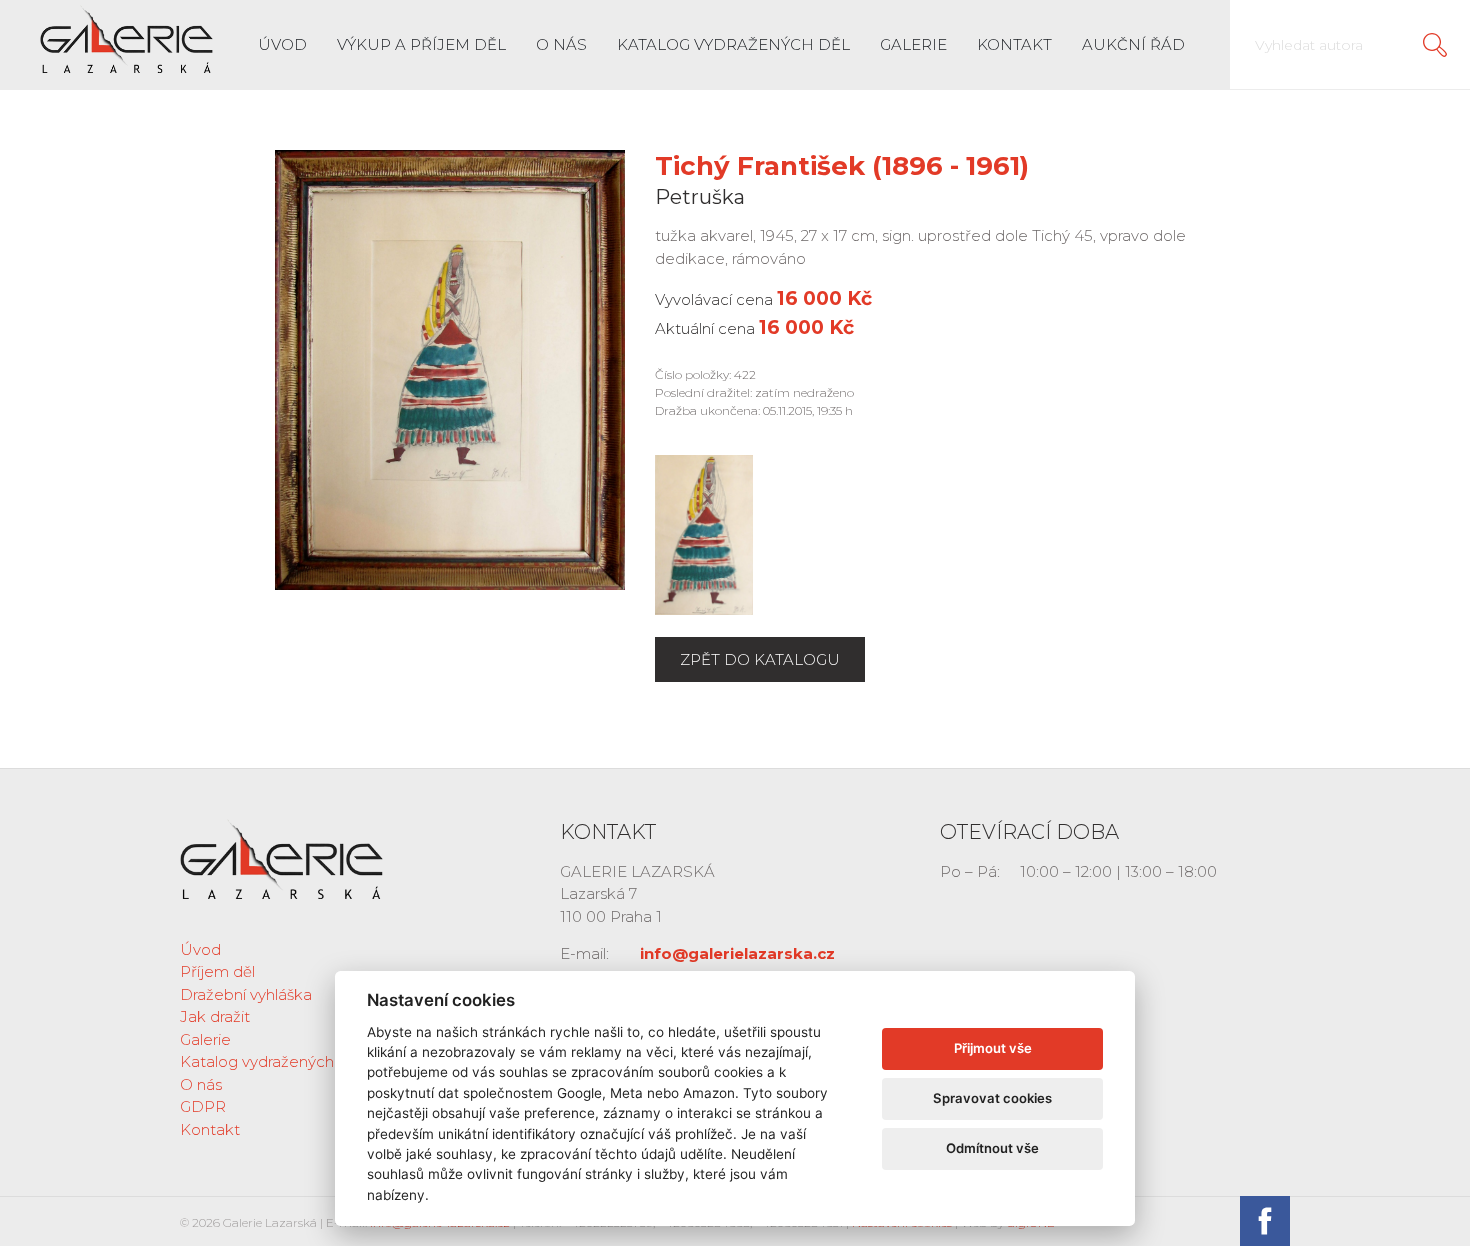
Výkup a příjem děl (421, 44)
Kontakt (1014, 44)
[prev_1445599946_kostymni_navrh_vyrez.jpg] (704, 533)
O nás (561, 44)
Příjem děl (217, 971)
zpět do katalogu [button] (760, 659)
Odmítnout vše (992, 1148)
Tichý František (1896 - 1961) (842, 166)
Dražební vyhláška (246, 994)
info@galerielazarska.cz (737, 953)
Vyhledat (1435, 45)
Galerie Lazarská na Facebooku (1265, 1221)
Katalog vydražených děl (733, 44)
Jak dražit (215, 1016)
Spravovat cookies (992, 1098)
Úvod (282, 44)
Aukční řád (1133, 44)
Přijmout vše (993, 1048)
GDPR (203, 1106)
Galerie (913, 44)
